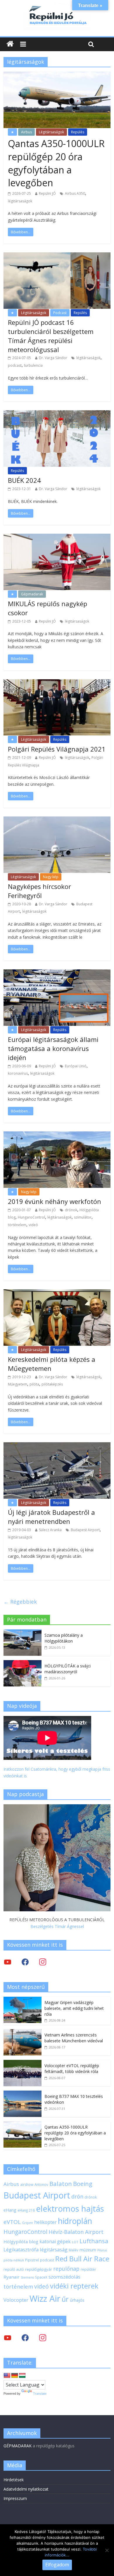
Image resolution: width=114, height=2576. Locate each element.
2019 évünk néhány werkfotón (55, 1201)
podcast (15, 365)
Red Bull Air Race (82, 2259)
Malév (74, 2250)
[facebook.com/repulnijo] (25, 2338)
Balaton (61, 2184)
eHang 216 (26, 2210)
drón (77, 2196)
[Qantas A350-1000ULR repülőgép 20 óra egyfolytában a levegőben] (23, 2124)
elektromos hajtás (70, 2208)
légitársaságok (20, 201)
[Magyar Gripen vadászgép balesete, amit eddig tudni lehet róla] (23, 2000)
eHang (10, 2210)
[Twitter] (8, 1961)
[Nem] (107, 2550)
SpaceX (41, 2277)
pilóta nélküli (14, 2260)
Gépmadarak (32, 594)
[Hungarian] (22, 2376)
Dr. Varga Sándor (53, 358)
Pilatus (102, 2250)
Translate (40, 2394)
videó (33, 1225)
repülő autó (14, 2269)
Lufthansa (94, 2241)
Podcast (60, 313)
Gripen (27, 2223)
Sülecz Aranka (50, 1530)
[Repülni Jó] (57, 6)
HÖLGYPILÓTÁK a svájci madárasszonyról (68, 1669)
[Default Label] (43, 2338)
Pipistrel (32, 2260)
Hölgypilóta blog (21, 2241)
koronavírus (18, 1073)
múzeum (88, 2250)
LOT (75, 2242)
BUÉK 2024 (24, 480)
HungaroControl (31, 1217)
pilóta (34, 1384)
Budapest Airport (85, 1530)
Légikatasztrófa (21, 2250)
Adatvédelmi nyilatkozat (26, 2489)
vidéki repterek (74, 2286)
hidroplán (75, 2221)
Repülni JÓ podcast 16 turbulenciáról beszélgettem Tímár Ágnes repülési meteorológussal (51, 336)
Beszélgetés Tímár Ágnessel (57, 1926)
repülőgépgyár (39, 2269)
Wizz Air (45, 2298)
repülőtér (88, 2269)
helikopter (45, 2222)
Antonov (41, 2184)
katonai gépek (55, 2241)
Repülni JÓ (47, 193)
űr (65, 2299)
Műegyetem (18, 1384)
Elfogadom (57, 2565)
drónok (71, 1210)
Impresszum (15, 2498)
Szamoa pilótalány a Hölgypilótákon (64, 1638)
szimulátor (83, 1217)
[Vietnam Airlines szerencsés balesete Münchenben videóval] (23, 2032)
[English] (7, 2376)
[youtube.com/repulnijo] (8, 2338)
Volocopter (16, 2300)
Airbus (26, 132)
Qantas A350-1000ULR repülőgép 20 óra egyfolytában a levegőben (56, 163)
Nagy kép (51, 877)
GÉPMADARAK (18, 2446)
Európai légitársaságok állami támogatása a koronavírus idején (53, 1048)
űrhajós (77, 2300)
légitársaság (54, 2250)
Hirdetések (14, 2480)
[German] (15, 2376)
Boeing (83, 2184)
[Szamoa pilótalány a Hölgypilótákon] (23, 1632)
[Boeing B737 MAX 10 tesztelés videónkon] (23, 2094)
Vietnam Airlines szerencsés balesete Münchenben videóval (74, 2038)
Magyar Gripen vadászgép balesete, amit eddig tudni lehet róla (74, 2008)
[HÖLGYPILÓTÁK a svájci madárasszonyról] (23, 1663)
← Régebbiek (20, 1602)
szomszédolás (64, 2277)
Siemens (27, 2277)
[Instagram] (43, 1961)
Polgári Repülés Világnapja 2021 (57, 749)
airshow (27, 2185)
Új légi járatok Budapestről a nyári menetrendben (51, 1517)
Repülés (78, 132)
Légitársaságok (51, 132)
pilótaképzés (52, 1384)
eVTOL (12, 2222)
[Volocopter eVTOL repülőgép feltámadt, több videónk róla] (23, 2063)
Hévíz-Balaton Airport (76, 2232)
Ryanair (12, 2277)
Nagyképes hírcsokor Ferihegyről (39, 891)
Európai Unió (76, 1066)
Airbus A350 (75, 193)
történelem (17, 1225)
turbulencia (33, 365)
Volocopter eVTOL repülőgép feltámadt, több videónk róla (72, 2068)
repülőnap (66, 2269)
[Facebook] (25, 1961)
